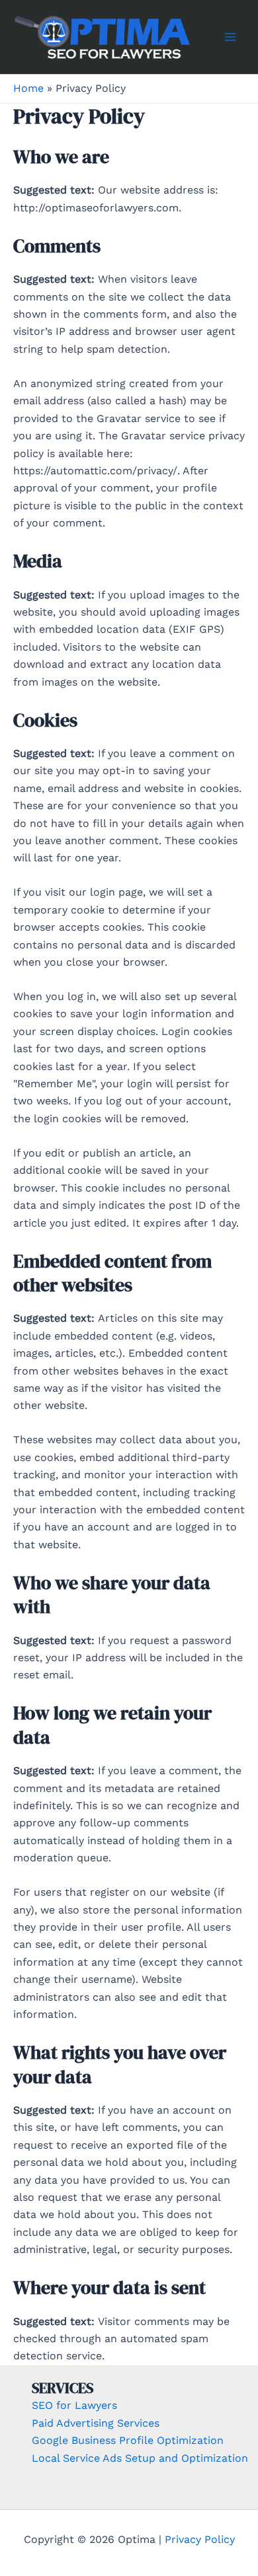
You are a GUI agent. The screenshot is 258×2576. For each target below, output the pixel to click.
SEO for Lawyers (74, 2405)
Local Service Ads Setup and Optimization (140, 2458)
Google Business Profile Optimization (128, 2440)
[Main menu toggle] (230, 37)
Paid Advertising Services (96, 2423)
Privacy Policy (200, 2539)
